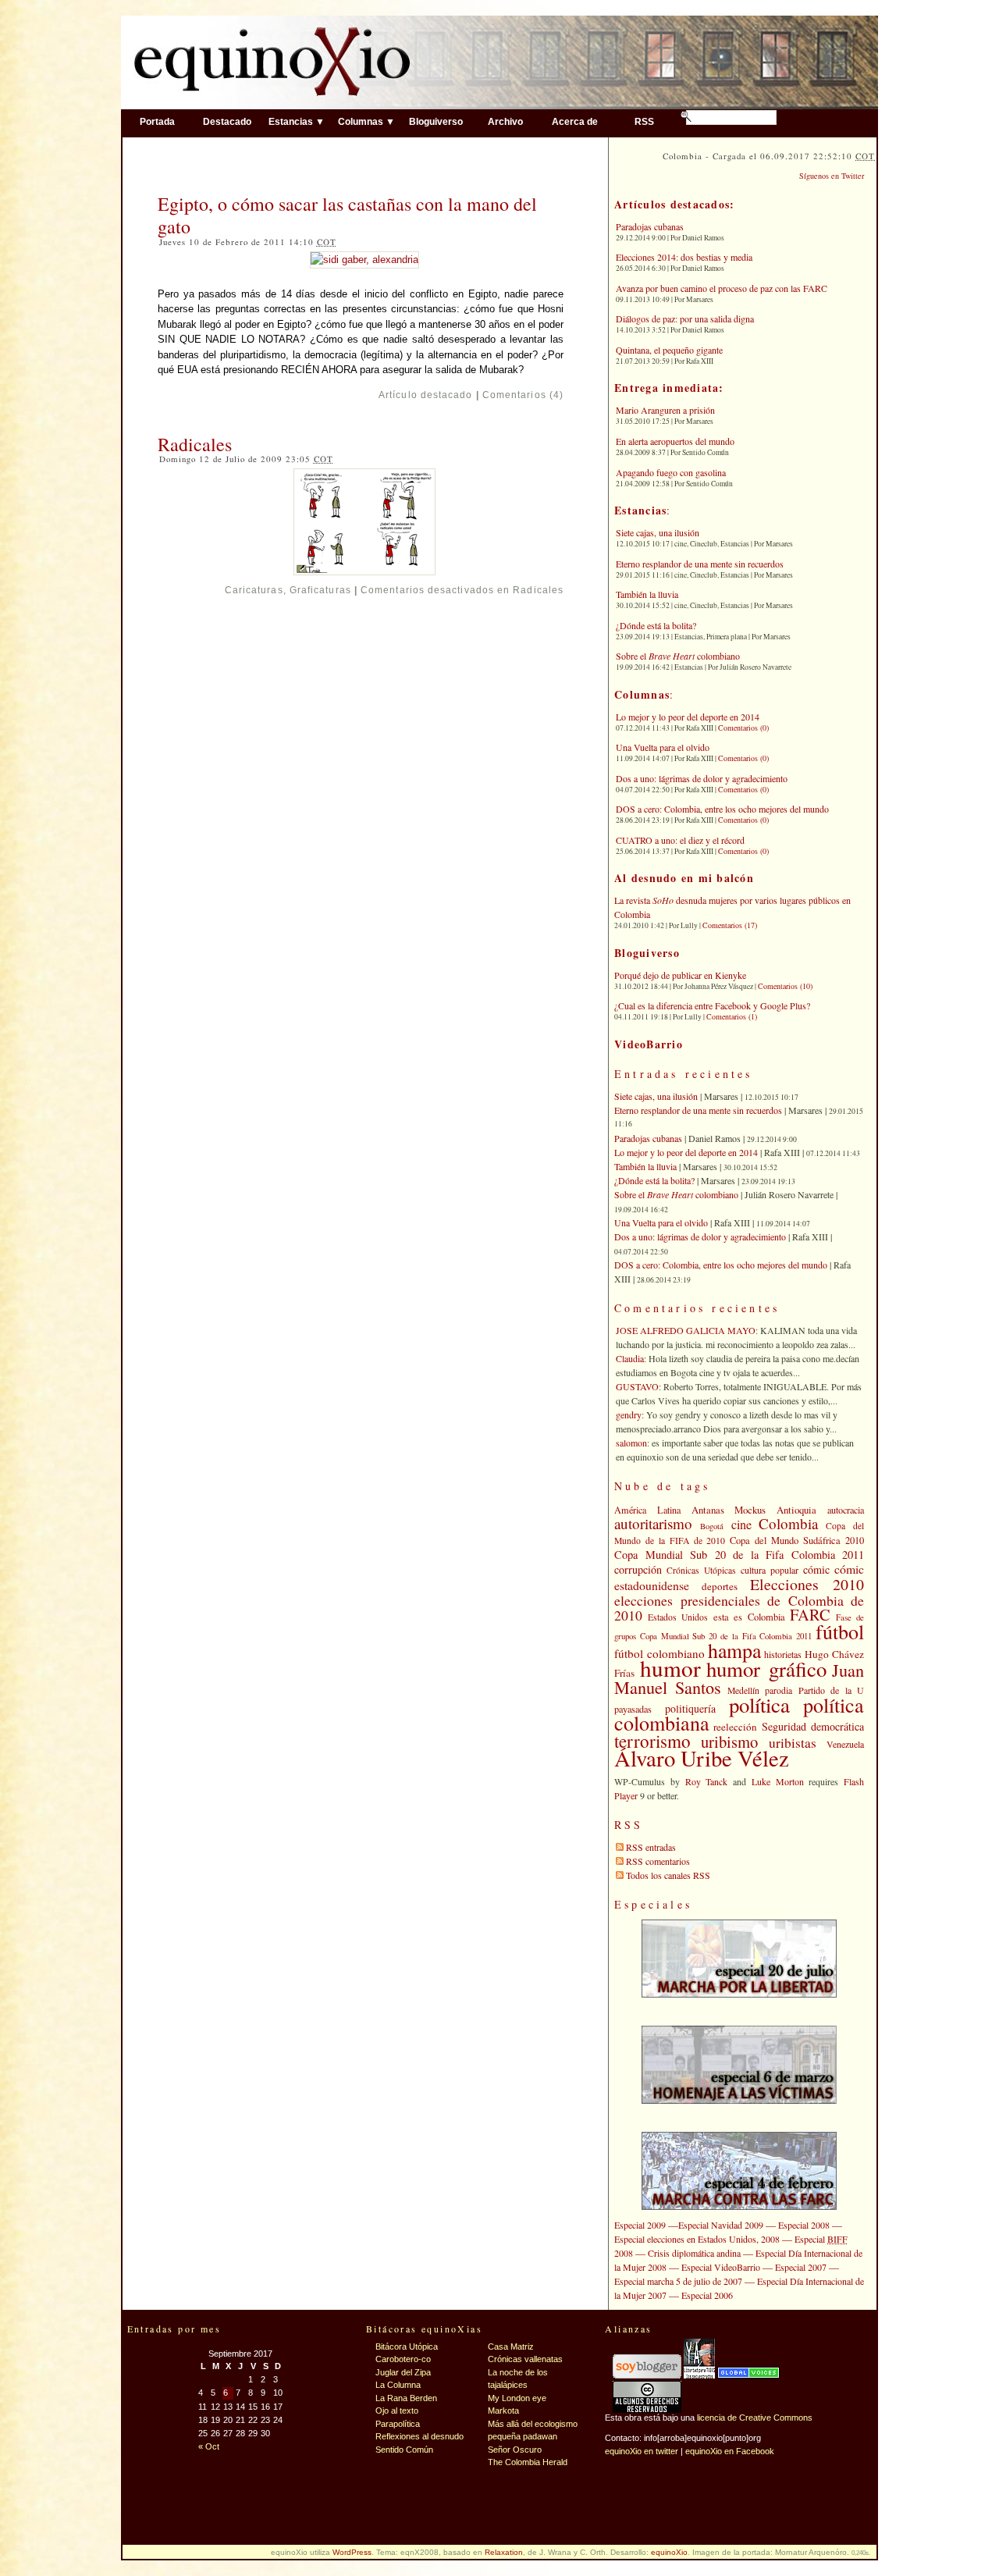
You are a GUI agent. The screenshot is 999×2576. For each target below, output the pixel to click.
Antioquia (796, 1510)
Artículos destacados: (674, 204)
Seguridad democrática (813, 1726)
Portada (157, 121)
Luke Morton (778, 1781)
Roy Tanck (707, 1781)
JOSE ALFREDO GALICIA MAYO (686, 1330)
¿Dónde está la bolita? (656, 625)
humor (670, 1668)
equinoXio (669, 2552)
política (759, 1705)
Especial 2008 (804, 2225)
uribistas (793, 1743)
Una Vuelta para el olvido (663, 747)
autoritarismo (653, 1523)
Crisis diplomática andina (694, 2253)
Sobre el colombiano (678, 656)
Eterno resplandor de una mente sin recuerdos (700, 564)
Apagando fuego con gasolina (671, 472)
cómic (816, 1569)
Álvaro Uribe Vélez (702, 1758)
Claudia (630, 1358)
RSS (644, 121)
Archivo (505, 121)
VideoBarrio (649, 1044)
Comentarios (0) (743, 728)
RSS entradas (651, 1847)
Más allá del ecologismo (533, 2424)
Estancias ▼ (297, 121)
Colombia (788, 1523)
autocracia (846, 1510)
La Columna (398, 2385)
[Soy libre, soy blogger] (647, 2375)
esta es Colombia (749, 1617)
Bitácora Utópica (407, 2347)
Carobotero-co (403, 2359)
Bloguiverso (436, 121)
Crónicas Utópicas (701, 1570)
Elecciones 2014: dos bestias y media (684, 257)
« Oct (209, 2446)
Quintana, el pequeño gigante (669, 350)
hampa (734, 1650)
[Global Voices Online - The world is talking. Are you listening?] (748, 2375)
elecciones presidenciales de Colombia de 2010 (739, 1608)
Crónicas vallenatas (525, 2359)
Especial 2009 (640, 2225)
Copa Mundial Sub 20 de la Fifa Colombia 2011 (739, 1555)
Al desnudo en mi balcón (684, 878)
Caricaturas (254, 590)
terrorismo (652, 1741)
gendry (629, 1414)
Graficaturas (320, 590)
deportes (720, 1586)
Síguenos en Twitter (832, 176)
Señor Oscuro (515, 2450)
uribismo (729, 1742)
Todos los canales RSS (668, 1875)
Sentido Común (404, 2450)
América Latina (647, 1510)
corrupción (638, 1569)
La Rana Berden (406, 2398)
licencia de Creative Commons (755, 2418)
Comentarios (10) (785, 986)
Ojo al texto (397, 2411)
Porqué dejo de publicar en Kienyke (680, 975)
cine (741, 1525)
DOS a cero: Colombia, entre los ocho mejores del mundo (722, 809)
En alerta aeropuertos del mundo (675, 441)
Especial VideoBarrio (721, 2267)
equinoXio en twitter (642, 2451)
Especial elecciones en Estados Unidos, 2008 (697, 2239)
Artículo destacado (425, 395)
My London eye (517, 2398)
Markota (503, 2411)
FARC (810, 1614)
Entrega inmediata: (669, 388)
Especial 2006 (707, 2295)
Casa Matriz (511, 2347)
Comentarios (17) (730, 925)
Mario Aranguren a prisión (665, 410)
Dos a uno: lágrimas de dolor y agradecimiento (702, 778)
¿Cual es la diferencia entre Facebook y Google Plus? (712, 1005)
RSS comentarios (658, 1861)
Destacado (227, 121)
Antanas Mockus (729, 1510)
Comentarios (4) (523, 395)
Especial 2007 (801, 2267)
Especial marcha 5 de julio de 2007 (678, 2281)
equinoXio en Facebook (730, 2451)
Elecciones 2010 (807, 1584)
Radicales (195, 444)
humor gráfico (766, 1669)
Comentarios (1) (732, 1016)
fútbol (840, 1631)
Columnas (642, 694)
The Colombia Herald (528, 2462)
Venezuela (845, 1744)
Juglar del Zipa (403, 2372)
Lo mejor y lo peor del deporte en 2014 (688, 717)
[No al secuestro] (699, 2375)
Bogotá (712, 1526)
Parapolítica (398, 2424)
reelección (735, 1727)
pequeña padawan (523, 2436)
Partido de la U (831, 1690)
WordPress (352, 2552)
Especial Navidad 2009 (721, 2225)
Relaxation (504, 2552)
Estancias (640, 510)
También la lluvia (647, 594)
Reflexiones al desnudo (420, 2436)
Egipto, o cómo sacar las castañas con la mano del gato (347, 215)
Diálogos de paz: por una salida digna (685, 318)
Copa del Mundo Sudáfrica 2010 (797, 1541)
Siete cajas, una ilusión (658, 532)
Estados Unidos (678, 1617)
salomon (631, 1443)
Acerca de (575, 121)
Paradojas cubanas (650, 226)
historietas (783, 1654)
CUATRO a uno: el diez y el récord (680, 840)
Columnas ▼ (366, 121)
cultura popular (770, 1570)
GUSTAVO (637, 1386)
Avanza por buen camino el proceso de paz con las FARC (722, 288)
